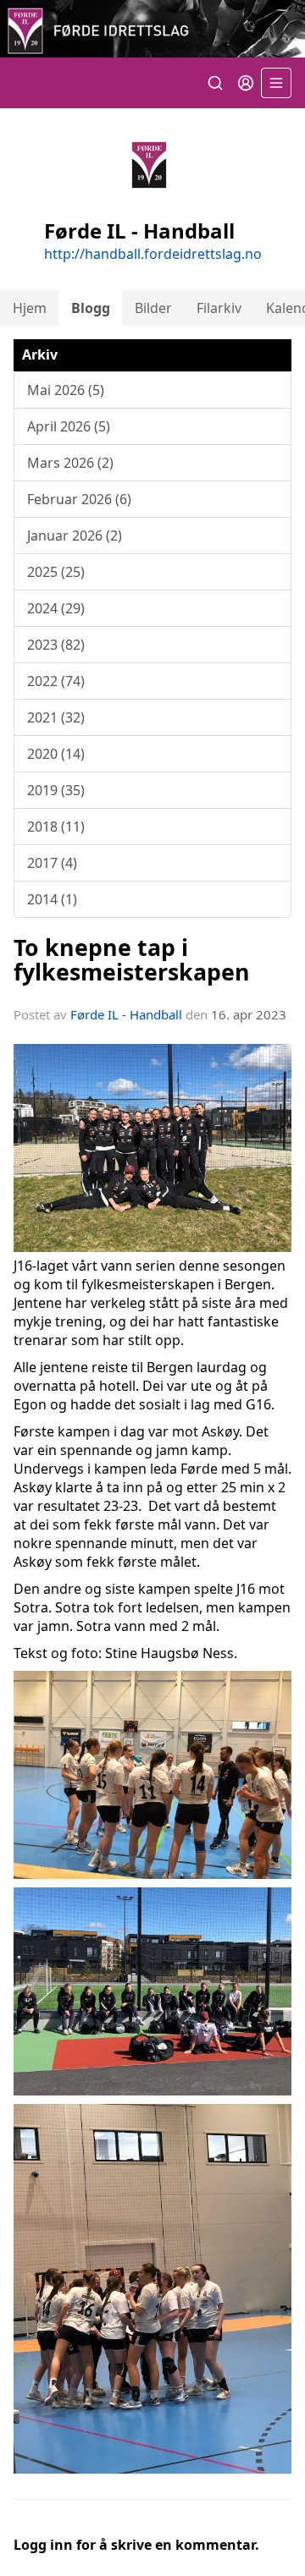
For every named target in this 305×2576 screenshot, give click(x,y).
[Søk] (215, 83)
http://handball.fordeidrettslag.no (153, 254)
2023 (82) (56, 645)
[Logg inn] (246, 83)
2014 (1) (52, 899)
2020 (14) (56, 754)
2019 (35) (56, 790)
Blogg (91, 308)
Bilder (153, 308)
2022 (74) (56, 681)
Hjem (30, 308)
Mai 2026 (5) (66, 390)
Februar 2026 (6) (79, 499)
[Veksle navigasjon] (276, 83)
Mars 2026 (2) (70, 463)
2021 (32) (56, 717)
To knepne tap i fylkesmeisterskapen (132, 959)
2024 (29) (56, 608)
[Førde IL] (152, 29)
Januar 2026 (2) (75, 536)
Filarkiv (219, 308)
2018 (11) (56, 827)
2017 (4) (52, 863)
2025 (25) (56, 572)
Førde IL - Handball (126, 1014)
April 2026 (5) (69, 426)
